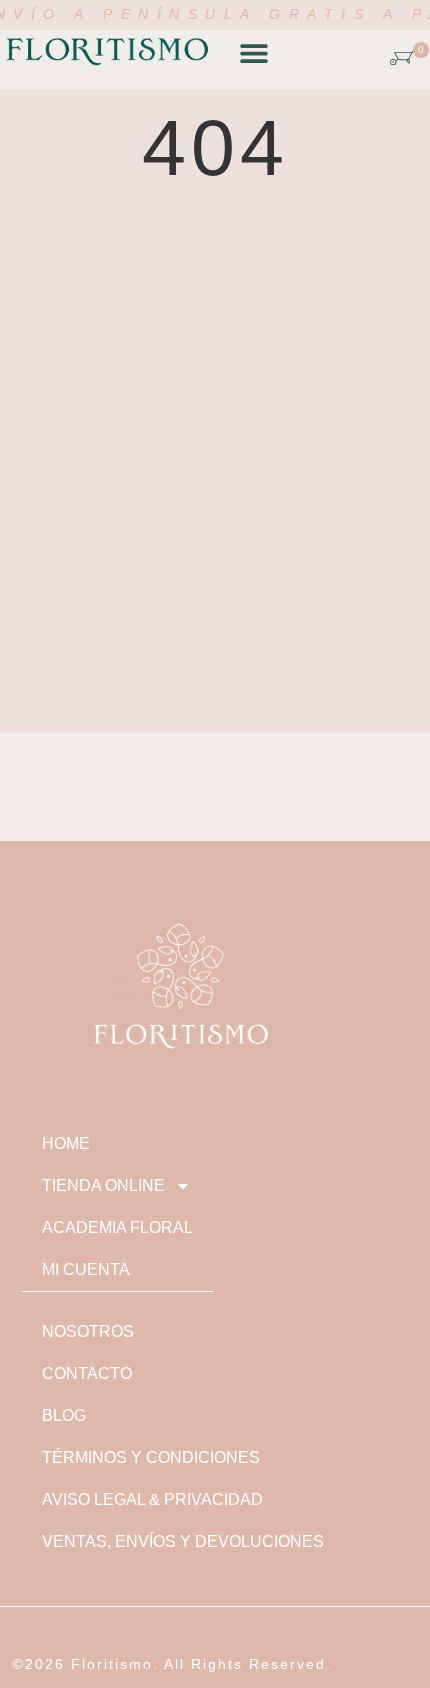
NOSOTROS (88, 1331)
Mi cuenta (86, 1269)
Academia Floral (117, 1227)
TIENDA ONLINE (103, 1185)
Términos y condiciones (151, 1457)
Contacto (87, 1373)
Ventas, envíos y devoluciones (183, 1541)
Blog (64, 1415)
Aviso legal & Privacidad (152, 1499)
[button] (253, 53)
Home (66, 1143)
